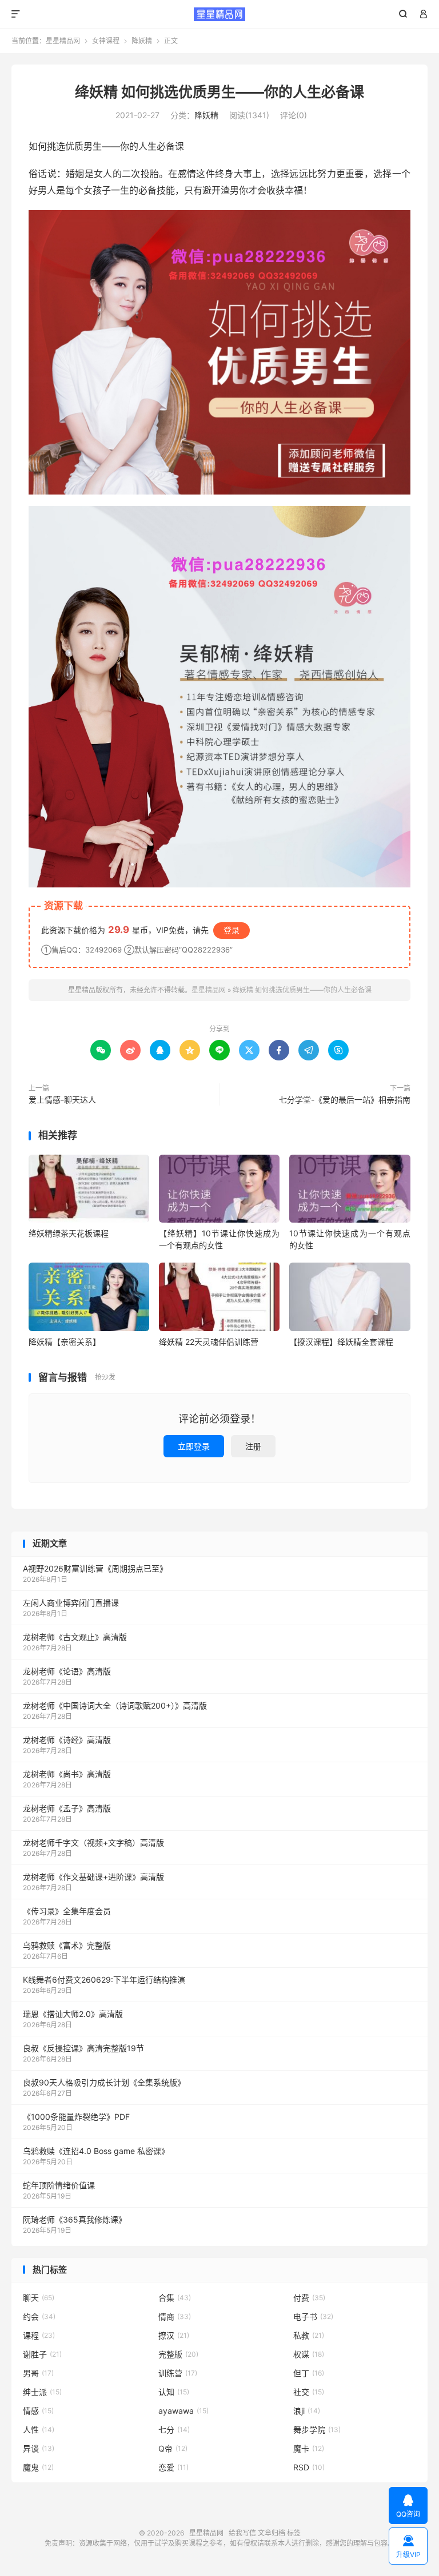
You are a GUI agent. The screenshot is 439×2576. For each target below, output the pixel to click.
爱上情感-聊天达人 (62, 1100)
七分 (174, 2430)
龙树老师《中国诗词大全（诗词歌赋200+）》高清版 (115, 1705)
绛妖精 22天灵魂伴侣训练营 (209, 1342)
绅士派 (42, 2392)
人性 (39, 2430)
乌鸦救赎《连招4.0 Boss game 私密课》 (96, 2151)
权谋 (309, 2354)
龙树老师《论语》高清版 (67, 1671)
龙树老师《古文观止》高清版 (75, 1637)
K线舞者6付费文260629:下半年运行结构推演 (104, 1980)
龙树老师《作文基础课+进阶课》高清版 (93, 1877)
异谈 (39, 2448)
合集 (175, 2298)
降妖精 (142, 41)
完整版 (178, 2354)
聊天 (39, 2298)
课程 (39, 2335)
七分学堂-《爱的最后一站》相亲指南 (345, 1100)
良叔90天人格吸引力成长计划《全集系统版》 (104, 2082)
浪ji (307, 2411)
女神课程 (106, 41)
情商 (175, 2316)
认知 (174, 2392)
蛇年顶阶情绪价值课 (59, 2185)
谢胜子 (42, 2354)
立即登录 (194, 1446)
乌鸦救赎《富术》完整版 (67, 1945)
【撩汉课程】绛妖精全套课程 (341, 1342)
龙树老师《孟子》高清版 (67, 1808)
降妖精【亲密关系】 (65, 1342)
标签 (294, 2533)
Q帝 (173, 2448)
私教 (309, 2335)
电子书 (313, 2316)
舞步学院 (317, 2430)
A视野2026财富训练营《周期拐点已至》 (95, 1568)
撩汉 (174, 2335)
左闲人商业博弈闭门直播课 (71, 1603)
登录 (232, 930)
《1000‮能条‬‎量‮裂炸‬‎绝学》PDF (76, 2117)
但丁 (309, 2373)
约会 (39, 2316)
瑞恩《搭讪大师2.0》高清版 (73, 2014)
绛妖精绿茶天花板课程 (69, 1233)
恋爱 (173, 2467)
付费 (309, 2298)
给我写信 (242, 2533)
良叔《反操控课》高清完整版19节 (83, 2048)
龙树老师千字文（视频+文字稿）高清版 (93, 1842)
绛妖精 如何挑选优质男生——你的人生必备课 (219, 92)
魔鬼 (38, 2467)
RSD (309, 2467)
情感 (38, 2411)
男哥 (38, 2373)
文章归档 (272, 2533)
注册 (253, 1446)
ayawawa (183, 2411)
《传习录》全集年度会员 (67, 1911)
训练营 (178, 2373)
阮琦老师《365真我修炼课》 (75, 2219)
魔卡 (309, 2448)
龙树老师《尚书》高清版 (67, 1774)
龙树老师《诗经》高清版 (67, 1740)
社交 (309, 2392)
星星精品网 (220, 14)
